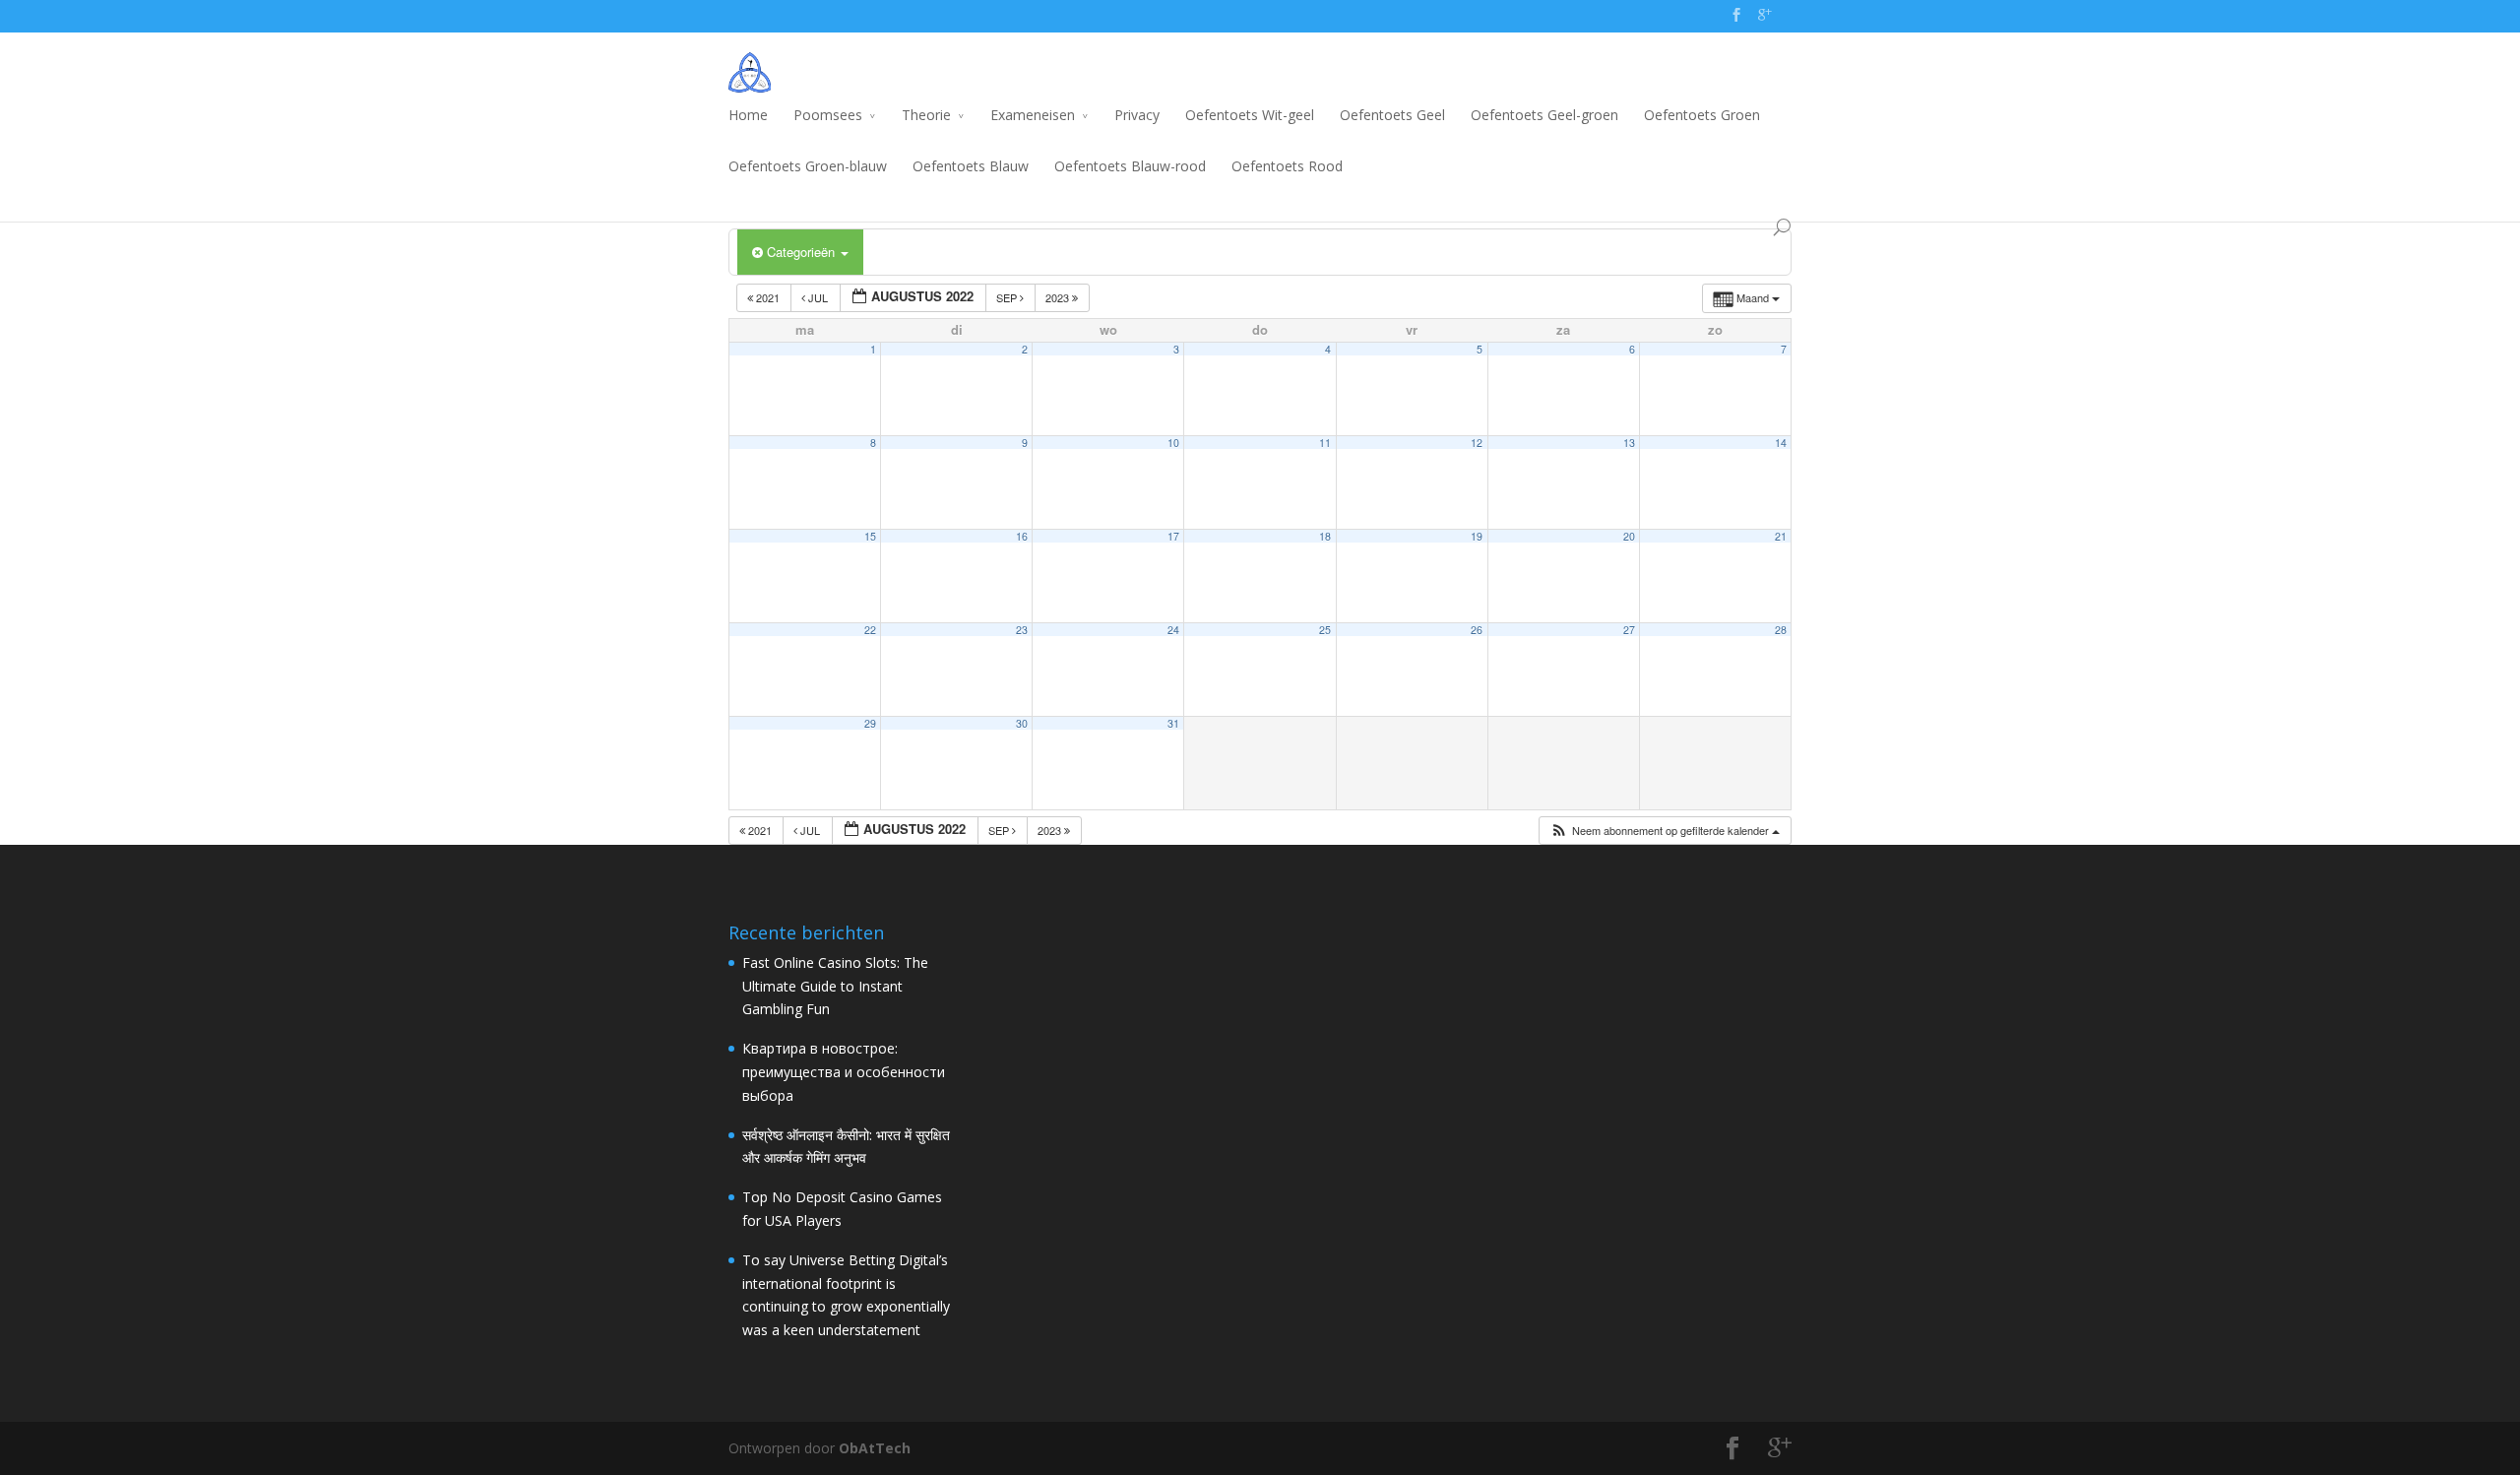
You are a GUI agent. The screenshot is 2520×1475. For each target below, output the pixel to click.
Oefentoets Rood (1287, 166)
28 (1781, 630)
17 (1173, 536)
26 (1477, 630)
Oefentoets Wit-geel (1250, 115)
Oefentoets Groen (1702, 115)
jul (818, 297)
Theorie (926, 115)
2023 (1059, 297)
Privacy (1137, 115)
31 (1173, 723)
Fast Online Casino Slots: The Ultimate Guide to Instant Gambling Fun (835, 986)
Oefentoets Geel (1392, 115)
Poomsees (828, 115)
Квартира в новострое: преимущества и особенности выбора (844, 1072)
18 (1325, 536)
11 (1325, 443)
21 (1781, 536)
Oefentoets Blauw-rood (1130, 166)
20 (1629, 536)
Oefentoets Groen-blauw (808, 166)
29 (870, 723)
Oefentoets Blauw (971, 166)
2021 (768, 297)
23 (1022, 630)
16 (1022, 536)
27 (1629, 630)
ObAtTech (875, 1448)
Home (748, 115)
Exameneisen (1033, 115)
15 (870, 536)
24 (1173, 630)
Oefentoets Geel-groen (1544, 115)
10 (1173, 443)
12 (1477, 443)
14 (1781, 443)
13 (1629, 443)
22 (870, 630)
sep (1008, 297)
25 (1325, 630)
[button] (1665, 831)
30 (1022, 723)
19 (1477, 536)
